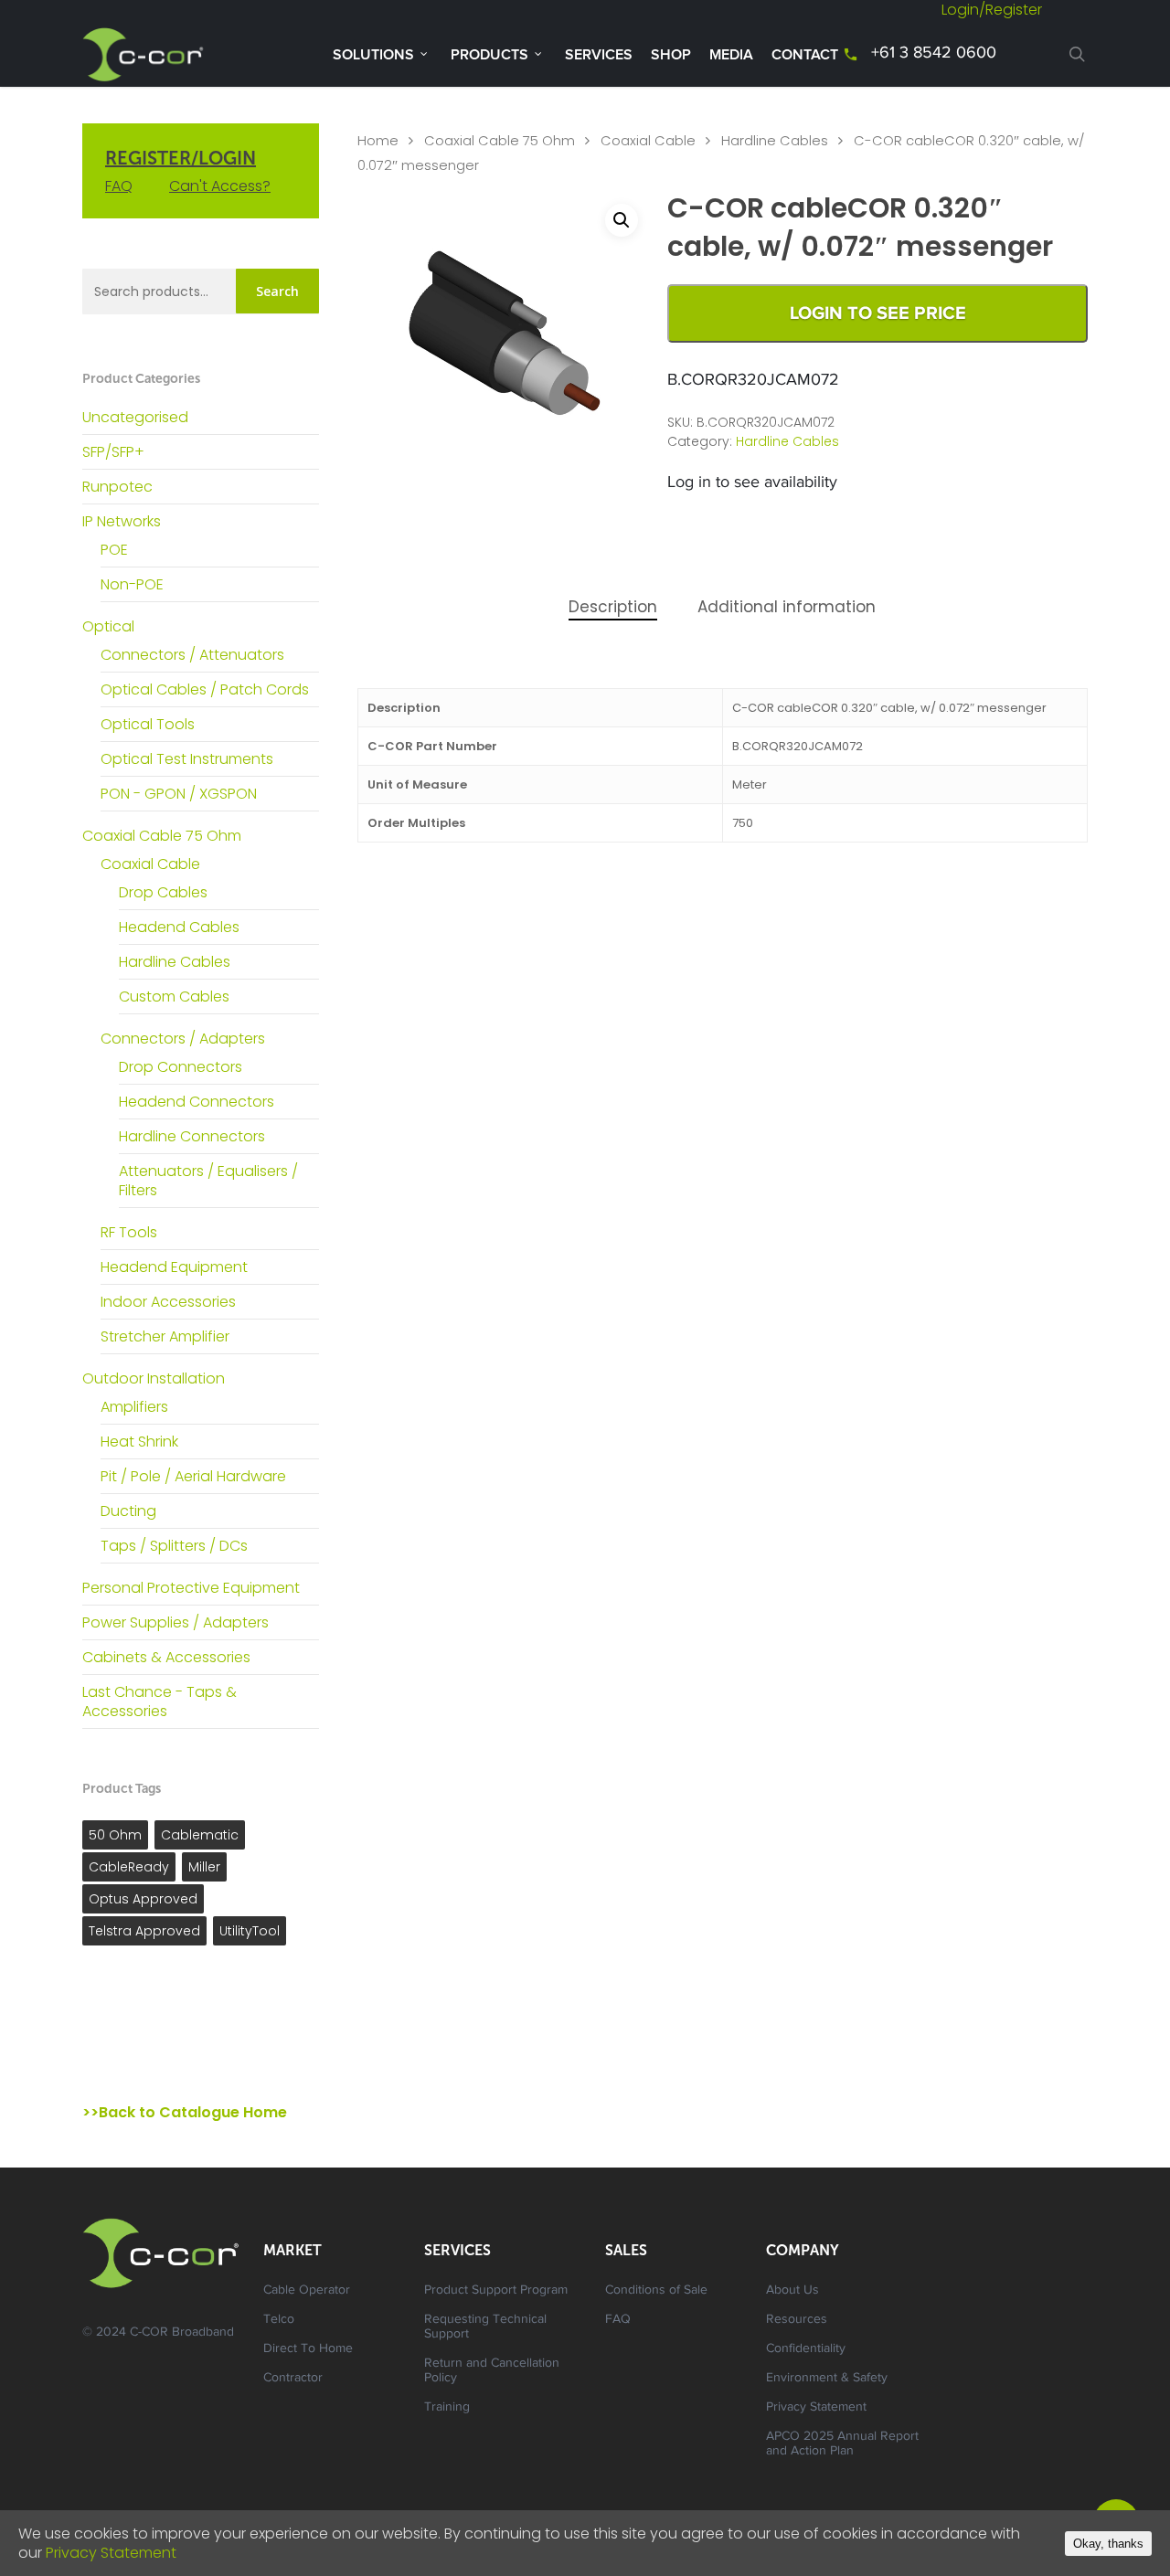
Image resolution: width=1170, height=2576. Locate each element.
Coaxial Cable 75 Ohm (162, 836)
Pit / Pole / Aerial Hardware (193, 1476)
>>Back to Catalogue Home (185, 2112)
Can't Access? (220, 186)
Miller (204, 1867)
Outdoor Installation (154, 1378)
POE (114, 550)
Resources (797, 2320)
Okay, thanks (1108, 2544)
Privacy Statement (816, 2408)
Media (731, 55)
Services (599, 55)
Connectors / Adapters (183, 1039)
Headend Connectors (197, 1102)
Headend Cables (179, 927)
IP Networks (122, 521)
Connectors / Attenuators (192, 655)
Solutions (373, 55)
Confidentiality (806, 2349)
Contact (805, 55)
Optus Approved (143, 1899)
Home (378, 141)
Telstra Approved (144, 1931)
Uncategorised (135, 417)
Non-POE (132, 584)
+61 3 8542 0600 (934, 54)
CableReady (129, 1867)
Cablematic (200, 1835)
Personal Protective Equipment (191, 1588)
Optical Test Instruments (187, 759)
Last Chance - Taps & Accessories (160, 1701)
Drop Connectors (181, 1067)
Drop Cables (163, 892)
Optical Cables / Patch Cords (205, 689)
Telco (279, 2320)
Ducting (128, 1511)
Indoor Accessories (168, 1302)
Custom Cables (174, 996)
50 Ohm (115, 1835)
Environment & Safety (827, 2379)
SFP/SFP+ (113, 452)
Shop (671, 55)
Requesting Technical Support (485, 2327)
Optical (108, 626)
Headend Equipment (174, 1267)
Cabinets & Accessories (166, 1657)
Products (489, 55)
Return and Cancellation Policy (492, 2371)
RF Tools (129, 1232)
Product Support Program (496, 2291)
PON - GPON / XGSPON (179, 794)
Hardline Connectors (192, 1136)
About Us (792, 2291)
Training (447, 2408)
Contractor (293, 2379)
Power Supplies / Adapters (175, 1622)
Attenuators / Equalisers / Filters (208, 1181)
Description (613, 607)
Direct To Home (308, 2349)
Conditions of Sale (656, 2291)
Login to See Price (878, 313)
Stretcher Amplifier (165, 1336)
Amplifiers (134, 1407)
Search (277, 291)
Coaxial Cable (150, 864)
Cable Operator (307, 2291)
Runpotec (117, 487)
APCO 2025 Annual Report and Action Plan (842, 2444)
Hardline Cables (175, 962)
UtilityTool (250, 1931)
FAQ (119, 186)
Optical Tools (148, 724)
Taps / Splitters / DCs (174, 1546)
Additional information (787, 607)
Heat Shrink (139, 1442)
